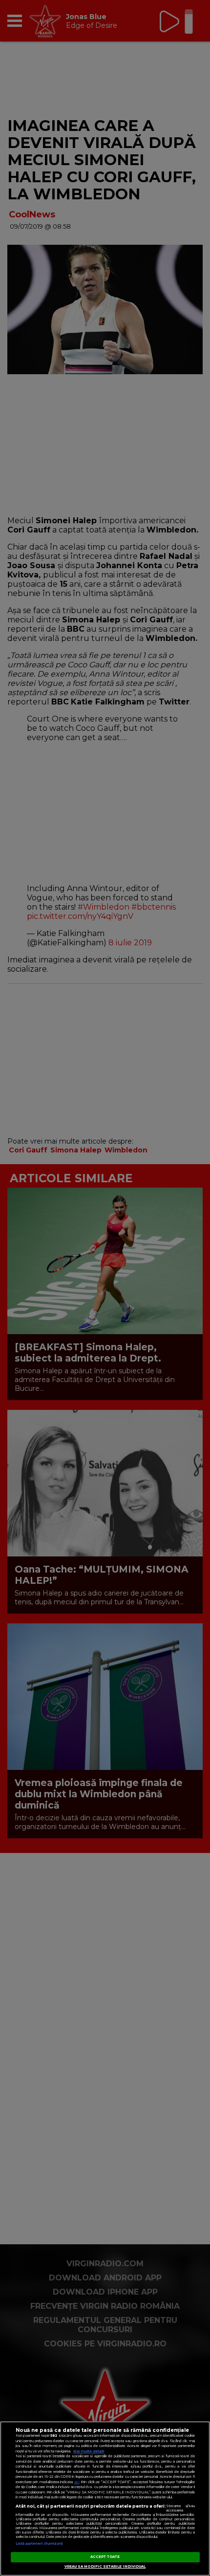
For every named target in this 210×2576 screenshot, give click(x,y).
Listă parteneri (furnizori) (39, 2544)
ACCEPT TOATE (105, 2557)
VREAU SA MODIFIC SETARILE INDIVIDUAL (105, 2566)
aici (77, 2482)
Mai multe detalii (89, 2451)
